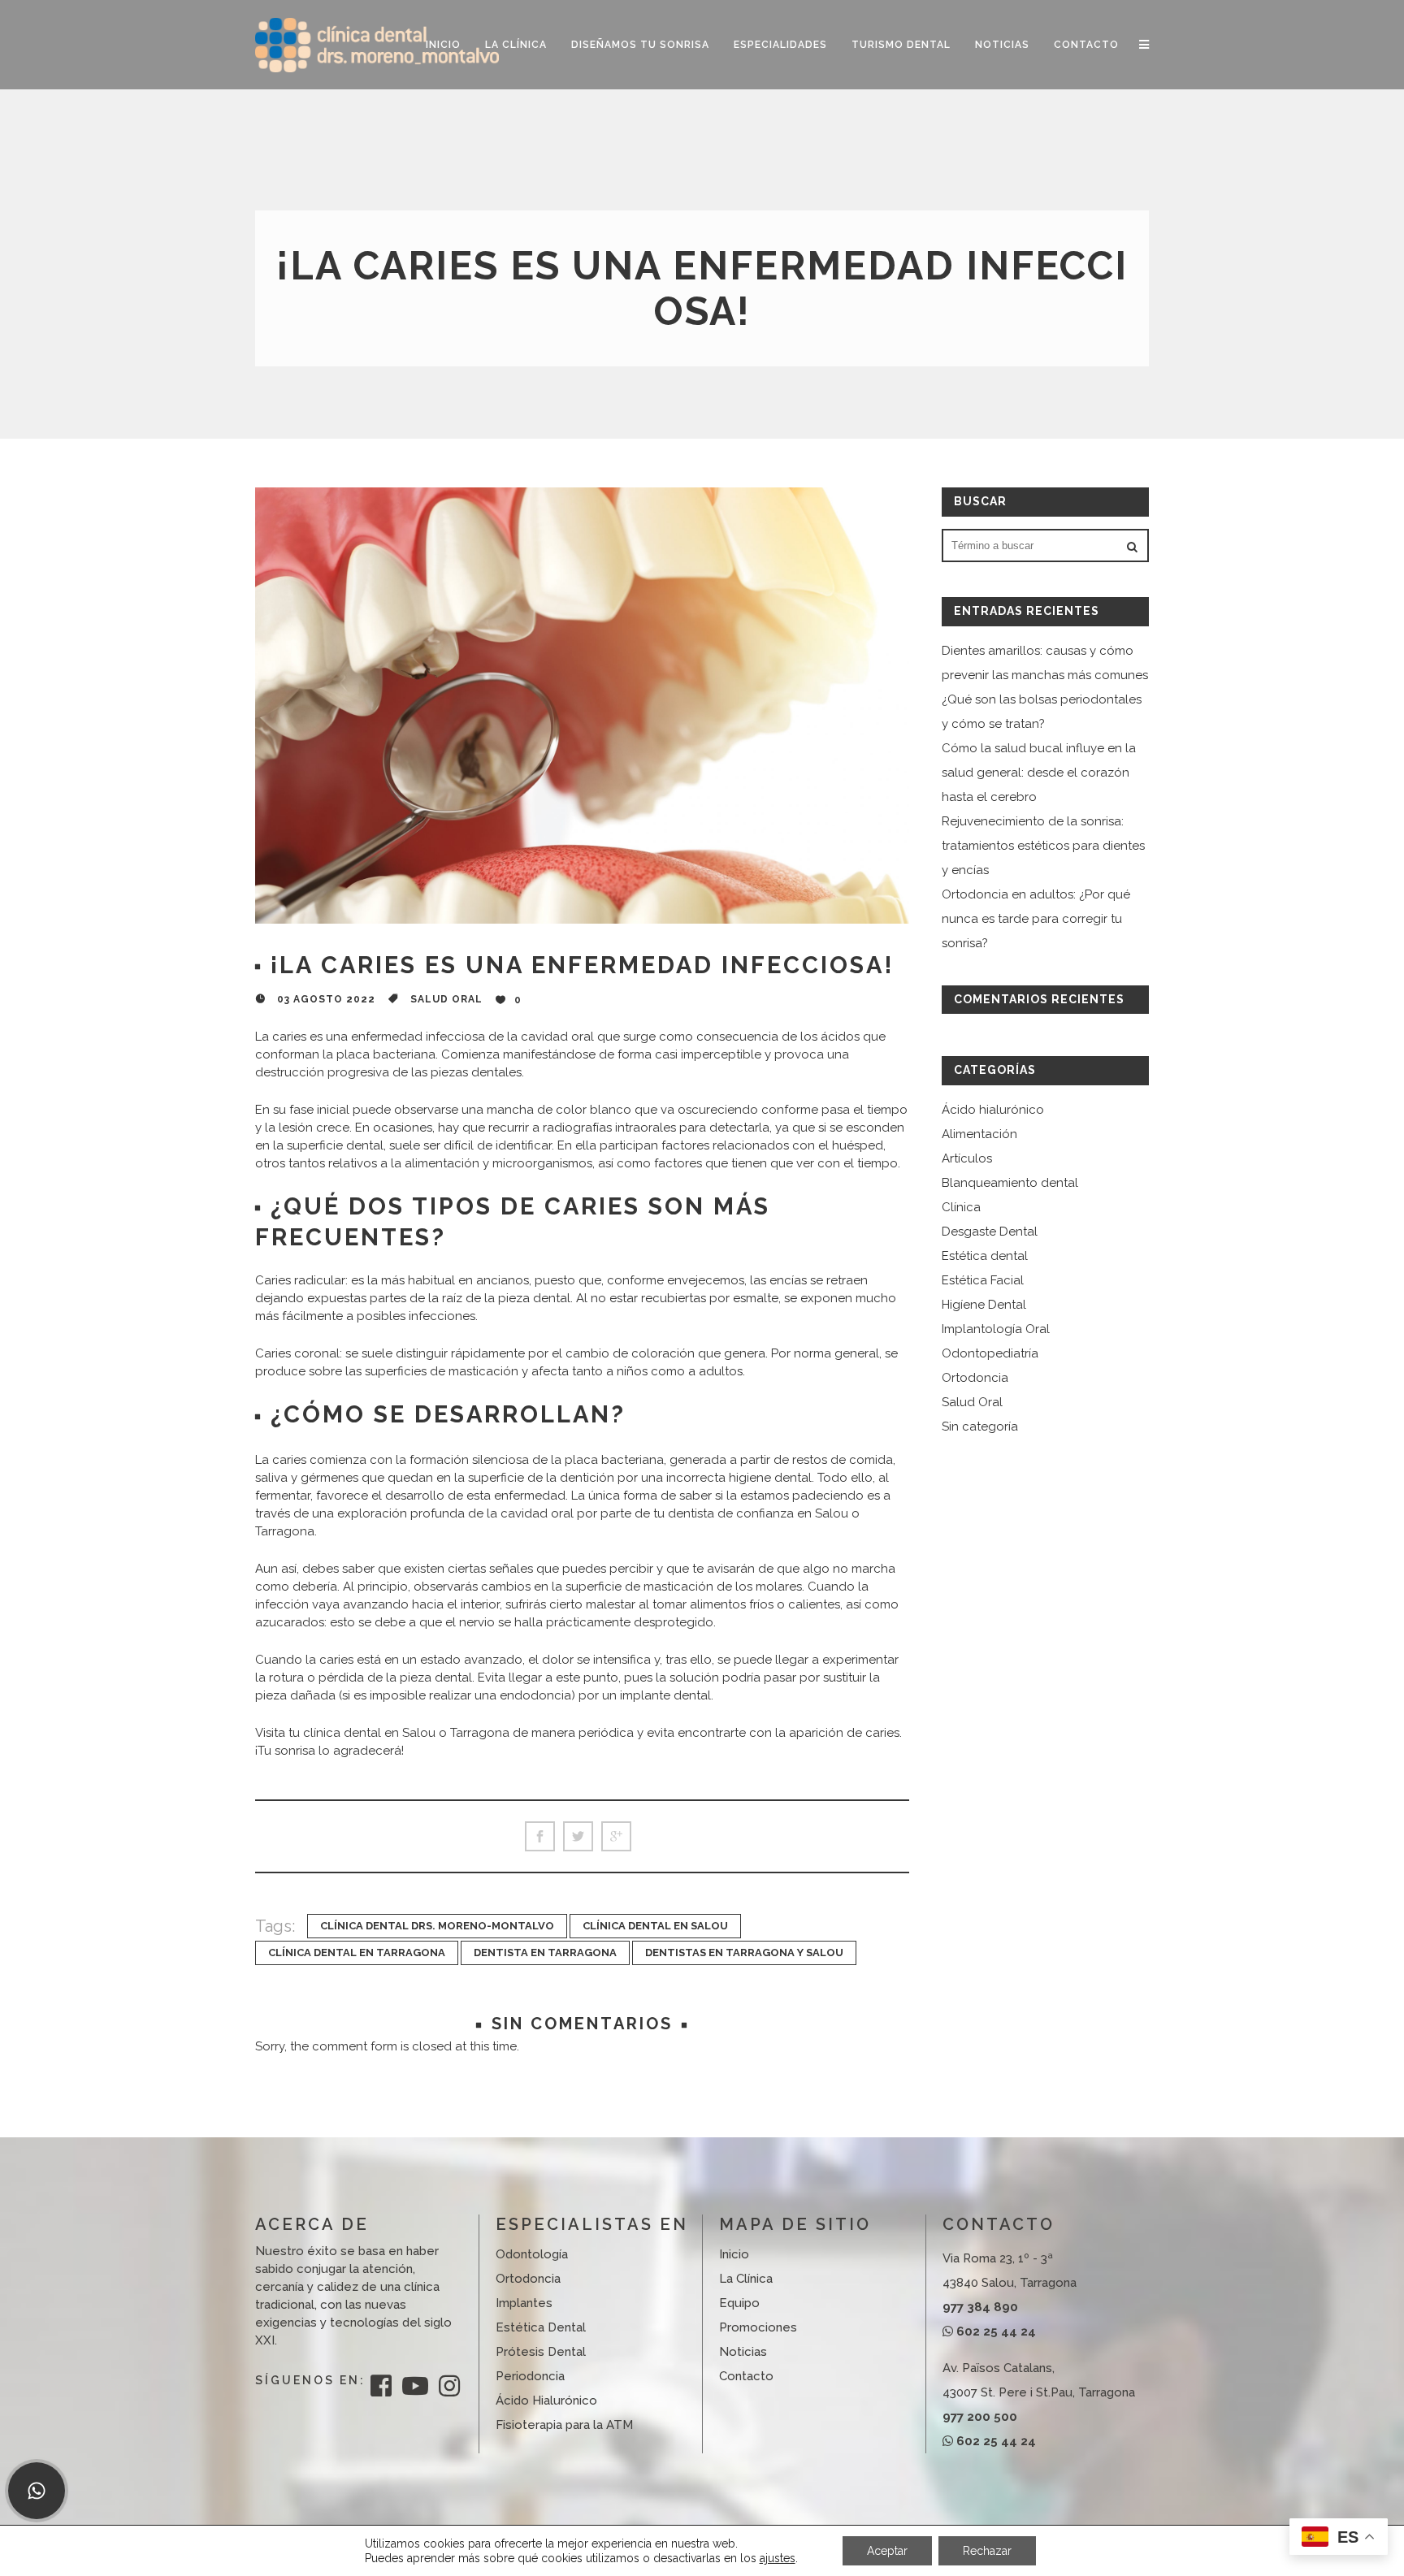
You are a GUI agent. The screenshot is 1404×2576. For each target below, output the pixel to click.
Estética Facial (983, 1280)
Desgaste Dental (990, 1232)
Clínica (961, 1207)
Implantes (524, 2303)
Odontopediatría (990, 1353)
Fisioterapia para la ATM (564, 2425)
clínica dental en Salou (655, 1926)
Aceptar (887, 2551)
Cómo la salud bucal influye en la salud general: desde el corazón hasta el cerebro (1039, 773)
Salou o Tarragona (425, 1733)
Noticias (743, 2352)
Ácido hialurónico (993, 1110)
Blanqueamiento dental (1010, 1183)
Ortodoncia (975, 1378)
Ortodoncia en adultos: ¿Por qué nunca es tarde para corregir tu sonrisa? (1036, 919)
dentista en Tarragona (545, 1953)
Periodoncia (530, 2376)
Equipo (739, 2303)
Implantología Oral (996, 1329)
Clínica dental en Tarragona (357, 1953)
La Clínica (746, 2279)
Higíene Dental (984, 1305)
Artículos (967, 1158)
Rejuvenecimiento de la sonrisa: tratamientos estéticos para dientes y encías (1043, 846)
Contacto (746, 2376)
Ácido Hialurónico (546, 2401)
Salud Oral (446, 999)
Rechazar (987, 2551)
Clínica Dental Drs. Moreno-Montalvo (437, 1926)
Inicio (734, 2254)
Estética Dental (541, 2327)
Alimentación (979, 1134)
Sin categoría (980, 1427)
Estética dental (985, 1256)
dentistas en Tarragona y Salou (744, 1953)
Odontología (532, 2254)
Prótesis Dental (541, 2352)
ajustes (778, 2558)
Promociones (758, 2327)
